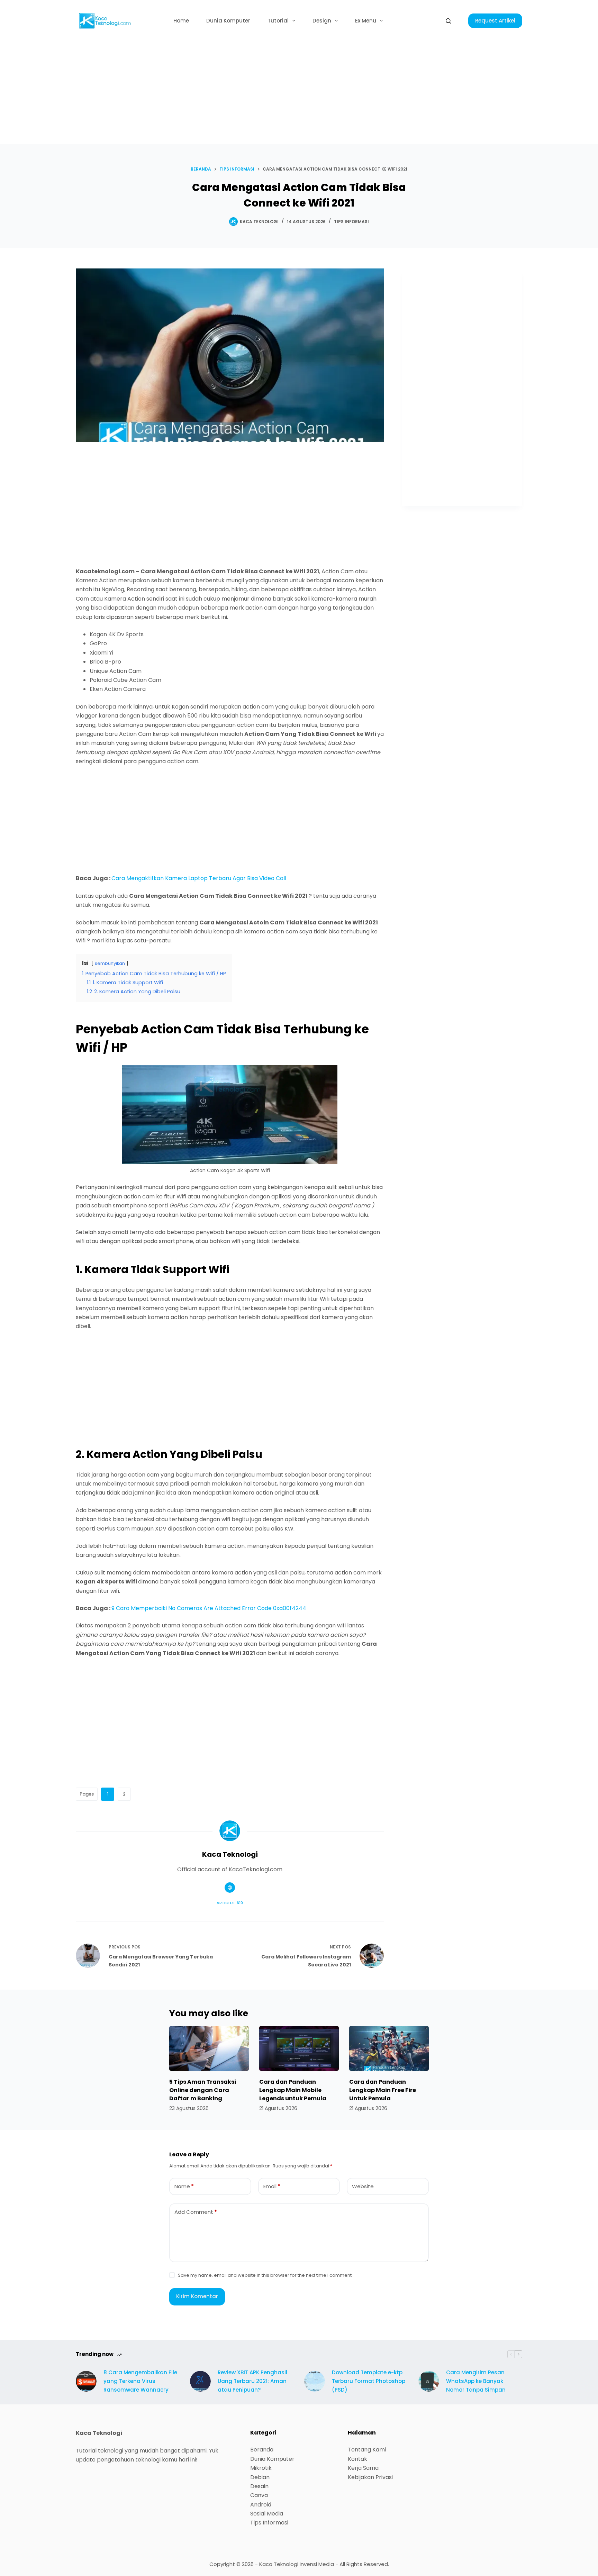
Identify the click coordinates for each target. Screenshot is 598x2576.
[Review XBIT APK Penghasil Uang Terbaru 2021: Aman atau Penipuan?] (200, 2381)
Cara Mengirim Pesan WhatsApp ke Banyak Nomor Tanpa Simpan (476, 2381)
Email (272, 2186)
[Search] (448, 21)
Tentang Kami (367, 2450)
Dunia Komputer (228, 21)
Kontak (357, 2459)
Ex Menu (366, 21)
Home (181, 21)
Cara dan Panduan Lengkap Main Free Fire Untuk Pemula (383, 2090)
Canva (259, 2495)
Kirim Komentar (197, 2296)
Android (261, 2505)
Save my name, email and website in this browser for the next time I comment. (265, 2275)
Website (363, 2186)
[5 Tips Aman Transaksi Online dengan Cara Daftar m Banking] (209, 2048)
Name (184, 2186)
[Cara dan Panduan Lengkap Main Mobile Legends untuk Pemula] (299, 2048)
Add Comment (196, 2212)
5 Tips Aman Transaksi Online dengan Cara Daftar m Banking (203, 2090)
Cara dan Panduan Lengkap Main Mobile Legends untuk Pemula (293, 2090)
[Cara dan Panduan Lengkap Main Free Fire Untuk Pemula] (389, 2048)
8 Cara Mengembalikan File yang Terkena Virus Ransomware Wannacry (140, 2381)
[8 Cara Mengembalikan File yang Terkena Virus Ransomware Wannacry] (86, 2381)
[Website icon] (230, 1888)
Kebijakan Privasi (370, 2477)
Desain (259, 2486)
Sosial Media (267, 2514)
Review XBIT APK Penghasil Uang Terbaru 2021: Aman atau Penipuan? (252, 2381)
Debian (260, 2477)
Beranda (262, 2450)
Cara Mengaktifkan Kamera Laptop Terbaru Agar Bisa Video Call (199, 878)
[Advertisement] (299, 93)
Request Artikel (495, 21)
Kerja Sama (363, 2468)
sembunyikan (110, 963)
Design (322, 21)
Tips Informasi (351, 222)
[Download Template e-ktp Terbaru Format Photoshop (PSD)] (315, 2381)
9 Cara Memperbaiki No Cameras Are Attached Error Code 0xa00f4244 (209, 1608)
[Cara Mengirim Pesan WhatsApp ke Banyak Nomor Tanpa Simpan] (429, 2381)
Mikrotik (261, 2468)
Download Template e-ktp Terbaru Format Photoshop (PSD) (369, 2381)
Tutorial (278, 21)
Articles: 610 (230, 1903)
